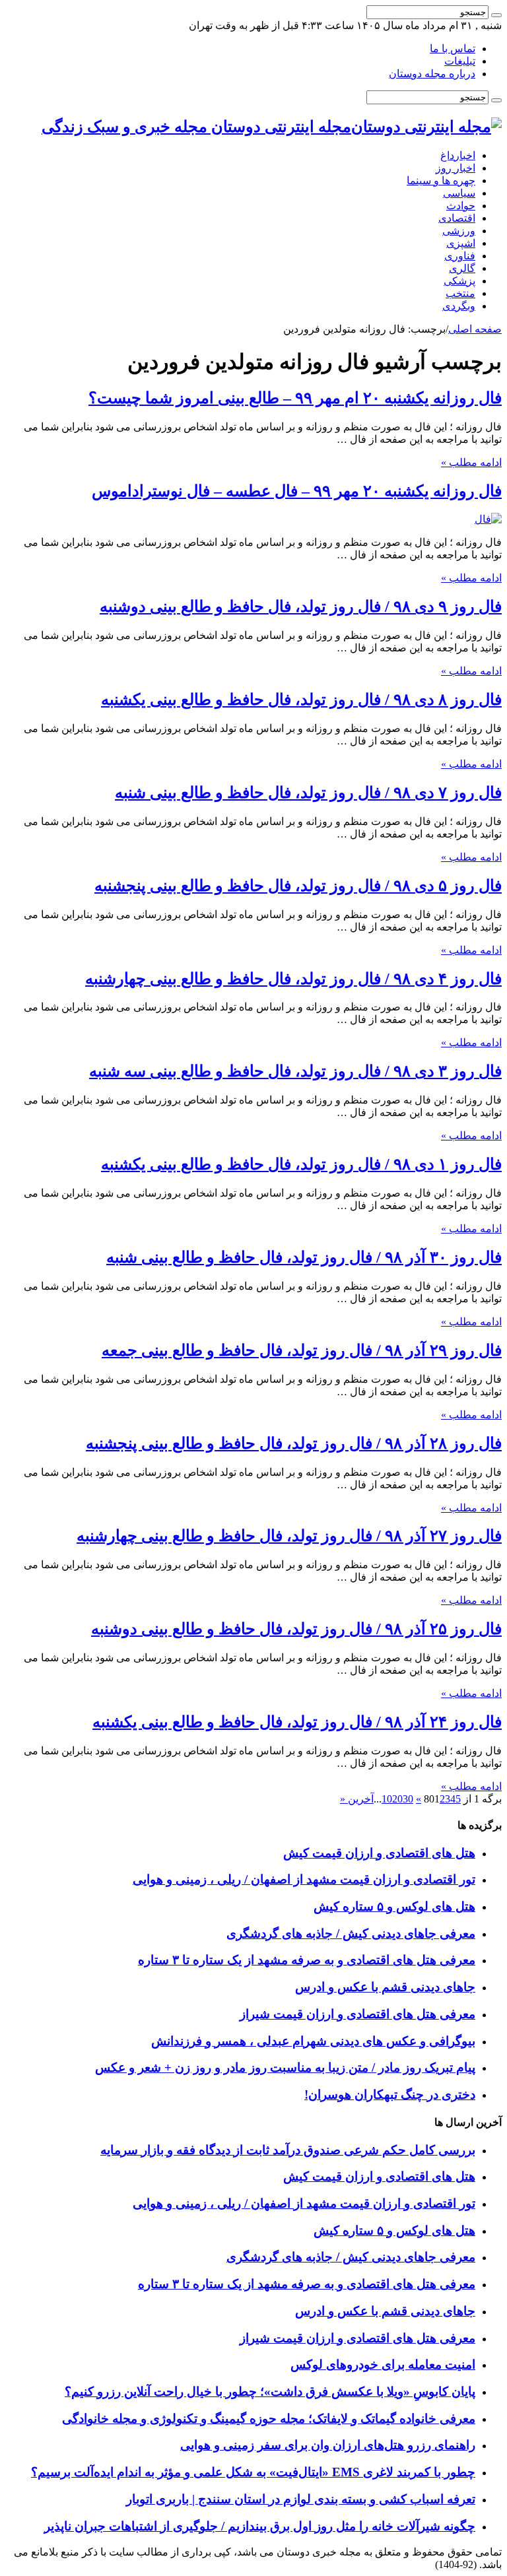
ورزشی (459, 231)
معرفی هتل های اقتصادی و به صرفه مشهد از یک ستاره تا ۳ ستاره (307, 1960)
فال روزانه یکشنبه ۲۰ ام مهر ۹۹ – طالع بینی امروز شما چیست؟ (295, 398)
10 (387, 1799)
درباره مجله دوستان (432, 74)
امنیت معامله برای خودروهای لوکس (383, 2364)
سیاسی (459, 193)
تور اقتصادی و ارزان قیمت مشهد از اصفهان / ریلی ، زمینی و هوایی (304, 1879)
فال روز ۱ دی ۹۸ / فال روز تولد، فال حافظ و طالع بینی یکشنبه (301, 1164)
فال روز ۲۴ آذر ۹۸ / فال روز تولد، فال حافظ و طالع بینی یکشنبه (297, 1722)
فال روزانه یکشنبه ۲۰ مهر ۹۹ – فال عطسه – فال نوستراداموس (297, 491)
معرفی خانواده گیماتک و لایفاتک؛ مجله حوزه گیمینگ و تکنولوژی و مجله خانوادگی (269, 2419)
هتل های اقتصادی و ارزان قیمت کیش (379, 1853)
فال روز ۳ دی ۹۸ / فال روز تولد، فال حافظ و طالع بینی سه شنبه (295, 1071)
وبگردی (459, 306)
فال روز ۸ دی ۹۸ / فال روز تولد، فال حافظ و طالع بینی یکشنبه (301, 700)
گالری (462, 268)
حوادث (461, 206)
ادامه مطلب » (471, 462)
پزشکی (459, 281)
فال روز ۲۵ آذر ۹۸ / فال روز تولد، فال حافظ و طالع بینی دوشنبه (296, 1629)
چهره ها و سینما (441, 181)
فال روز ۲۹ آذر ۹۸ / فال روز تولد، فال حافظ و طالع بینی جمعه (302, 1350)
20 (397, 1799)
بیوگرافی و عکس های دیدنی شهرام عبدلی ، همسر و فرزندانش (313, 2041)
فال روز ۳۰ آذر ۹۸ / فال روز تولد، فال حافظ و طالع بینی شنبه (304, 1257)
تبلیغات (460, 61)
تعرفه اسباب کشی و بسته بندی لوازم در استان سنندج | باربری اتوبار (301, 2499)
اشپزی (461, 243)
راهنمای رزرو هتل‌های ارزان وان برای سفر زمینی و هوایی (328, 2445)
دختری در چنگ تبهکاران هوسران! (390, 2095)
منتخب (460, 293)
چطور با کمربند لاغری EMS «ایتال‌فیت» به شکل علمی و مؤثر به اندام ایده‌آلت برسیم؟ (253, 2472)
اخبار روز (456, 168)
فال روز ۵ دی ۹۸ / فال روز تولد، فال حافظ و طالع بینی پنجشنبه (298, 886)
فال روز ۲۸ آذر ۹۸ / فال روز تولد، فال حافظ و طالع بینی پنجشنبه (294, 1443)
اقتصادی (457, 218)
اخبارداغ (458, 155)
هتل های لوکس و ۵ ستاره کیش (394, 1906)
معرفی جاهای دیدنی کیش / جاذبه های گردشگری (351, 1933)
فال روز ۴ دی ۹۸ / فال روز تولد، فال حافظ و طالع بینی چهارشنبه (293, 979)
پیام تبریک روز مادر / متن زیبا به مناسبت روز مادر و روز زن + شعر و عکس (285, 2067)
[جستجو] (496, 15)
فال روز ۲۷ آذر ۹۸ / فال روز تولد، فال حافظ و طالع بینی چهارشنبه (289, 1536)
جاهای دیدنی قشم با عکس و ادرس (385, 1987)
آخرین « (357, 1799)
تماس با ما (453, 49)
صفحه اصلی (475, 329)
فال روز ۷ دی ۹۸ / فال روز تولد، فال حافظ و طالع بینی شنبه (308, 793)
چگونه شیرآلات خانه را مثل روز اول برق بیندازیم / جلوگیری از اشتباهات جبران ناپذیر (260, 2526)
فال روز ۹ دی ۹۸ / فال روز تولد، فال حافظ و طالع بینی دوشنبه (301, 607)
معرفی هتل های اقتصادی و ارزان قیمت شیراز (357, 2014)
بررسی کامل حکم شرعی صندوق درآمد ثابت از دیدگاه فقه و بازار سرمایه (288, 2150)
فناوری (460, 256)
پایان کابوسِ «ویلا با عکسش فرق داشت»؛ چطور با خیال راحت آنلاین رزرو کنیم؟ (270, 2392)
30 (408, 1799)
